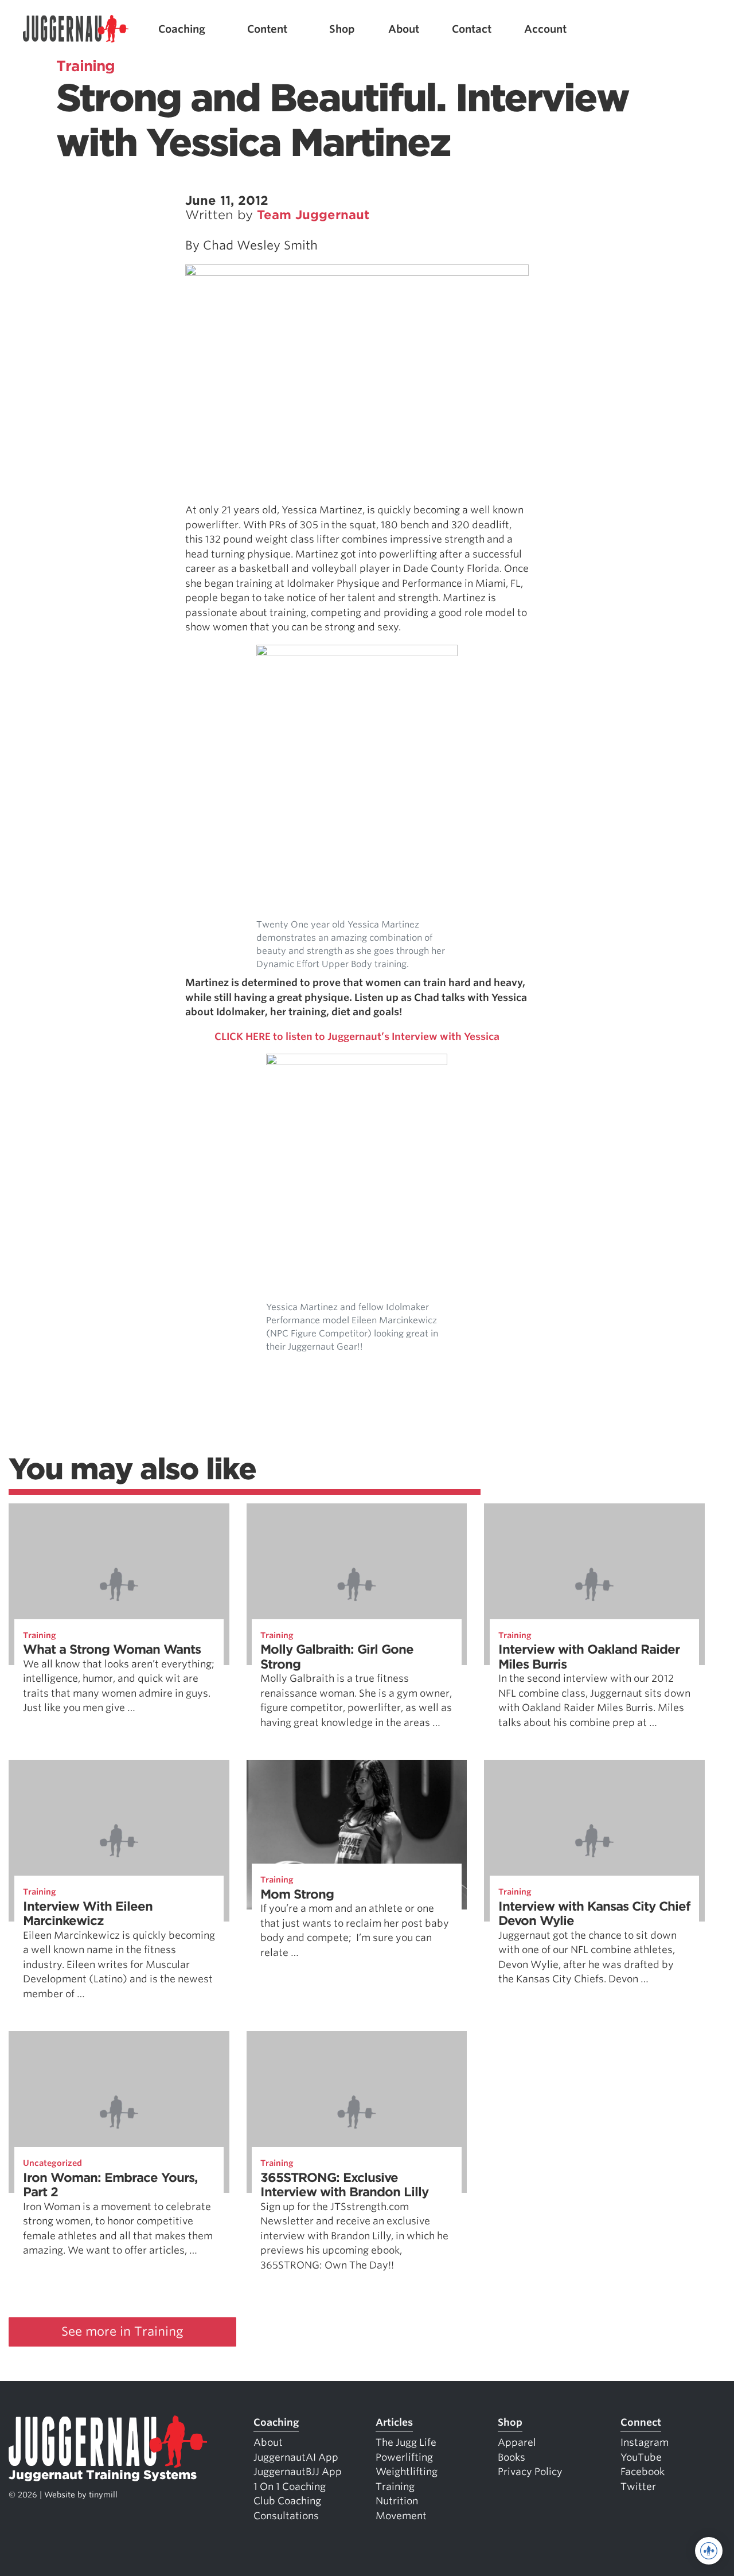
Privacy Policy (530, 2472)
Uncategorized (52, 2163)
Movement (401, 2516)
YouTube (641, 2457)
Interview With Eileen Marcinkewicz (88, 1914)
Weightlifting (407, 2472)
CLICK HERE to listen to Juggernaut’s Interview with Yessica (357, 1036)
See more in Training (122, 2331)
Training (40, 1635)
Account (545, 29)
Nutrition (397, 2501)
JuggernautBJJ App (298, 2472)
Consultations (286, 2516)
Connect (641, 2422)
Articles (394, 2422)
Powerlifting (404, 2457)
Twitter (638, 2487)
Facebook (643, 2472)
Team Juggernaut (313, 215)
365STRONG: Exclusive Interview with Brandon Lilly (344, 2185)
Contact (472, 29)
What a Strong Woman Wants (112, 1649)
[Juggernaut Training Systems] (76, 29)
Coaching (182, 29)
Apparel (517, 2442)
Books (512, 2457)
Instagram (645, 2442)
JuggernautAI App (296, 2457)
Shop (342, 29)
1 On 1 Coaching (290, 2487)
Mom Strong (297, 1894)
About (404, 29)
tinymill (103, 2495)
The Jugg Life (406, 2442)
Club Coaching (287, 2501)
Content (267, 29)
